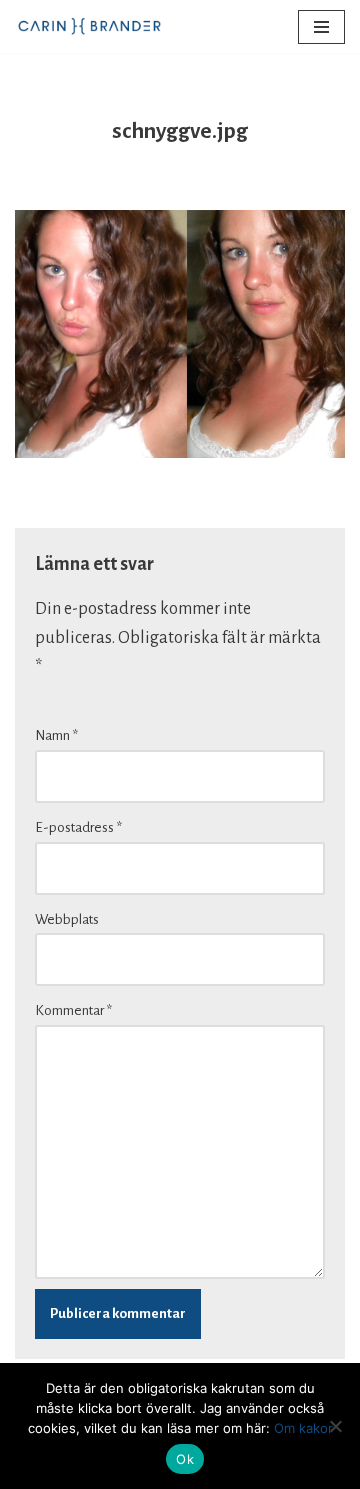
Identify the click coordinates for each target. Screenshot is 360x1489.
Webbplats (67, 919)
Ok (185, 1459)
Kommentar (73, 1010)
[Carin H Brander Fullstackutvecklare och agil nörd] (90, 26)
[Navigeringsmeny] (321, 27)
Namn (56, 735)
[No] (335, 1426)
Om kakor (303, 1428)
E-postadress (78, 827)
